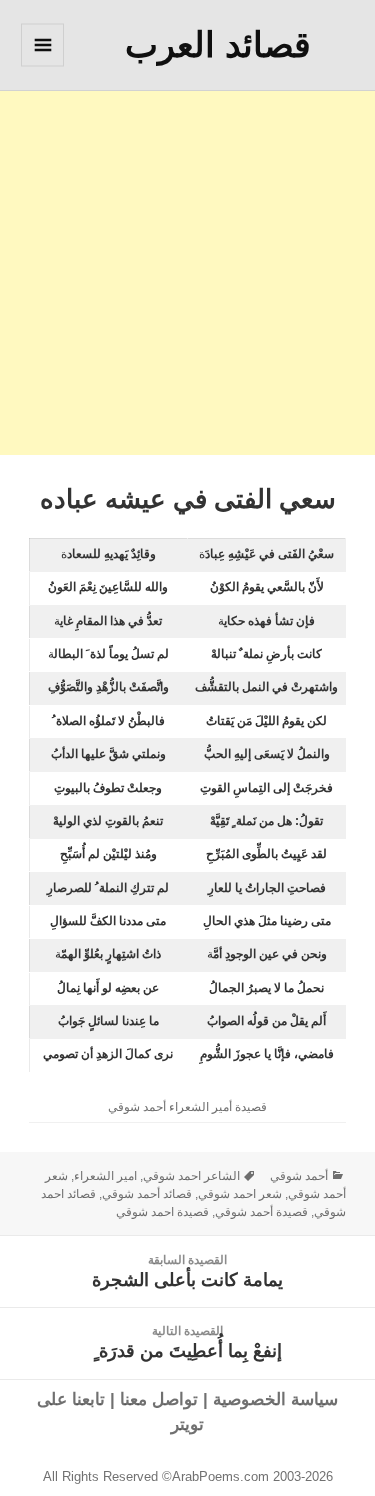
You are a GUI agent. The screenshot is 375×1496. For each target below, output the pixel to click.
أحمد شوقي (299, 1176)
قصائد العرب (218, 44)
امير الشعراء (105, 1176)
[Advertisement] (187, 267)
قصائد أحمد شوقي (147, 1194)
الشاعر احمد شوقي (191, 1176)
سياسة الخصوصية (275, 1399)
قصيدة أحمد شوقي (261, 1212)
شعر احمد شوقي (240, 1194)
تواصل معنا (159, 1399)
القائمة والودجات (42, 66)
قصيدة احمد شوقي (162, 1212)
